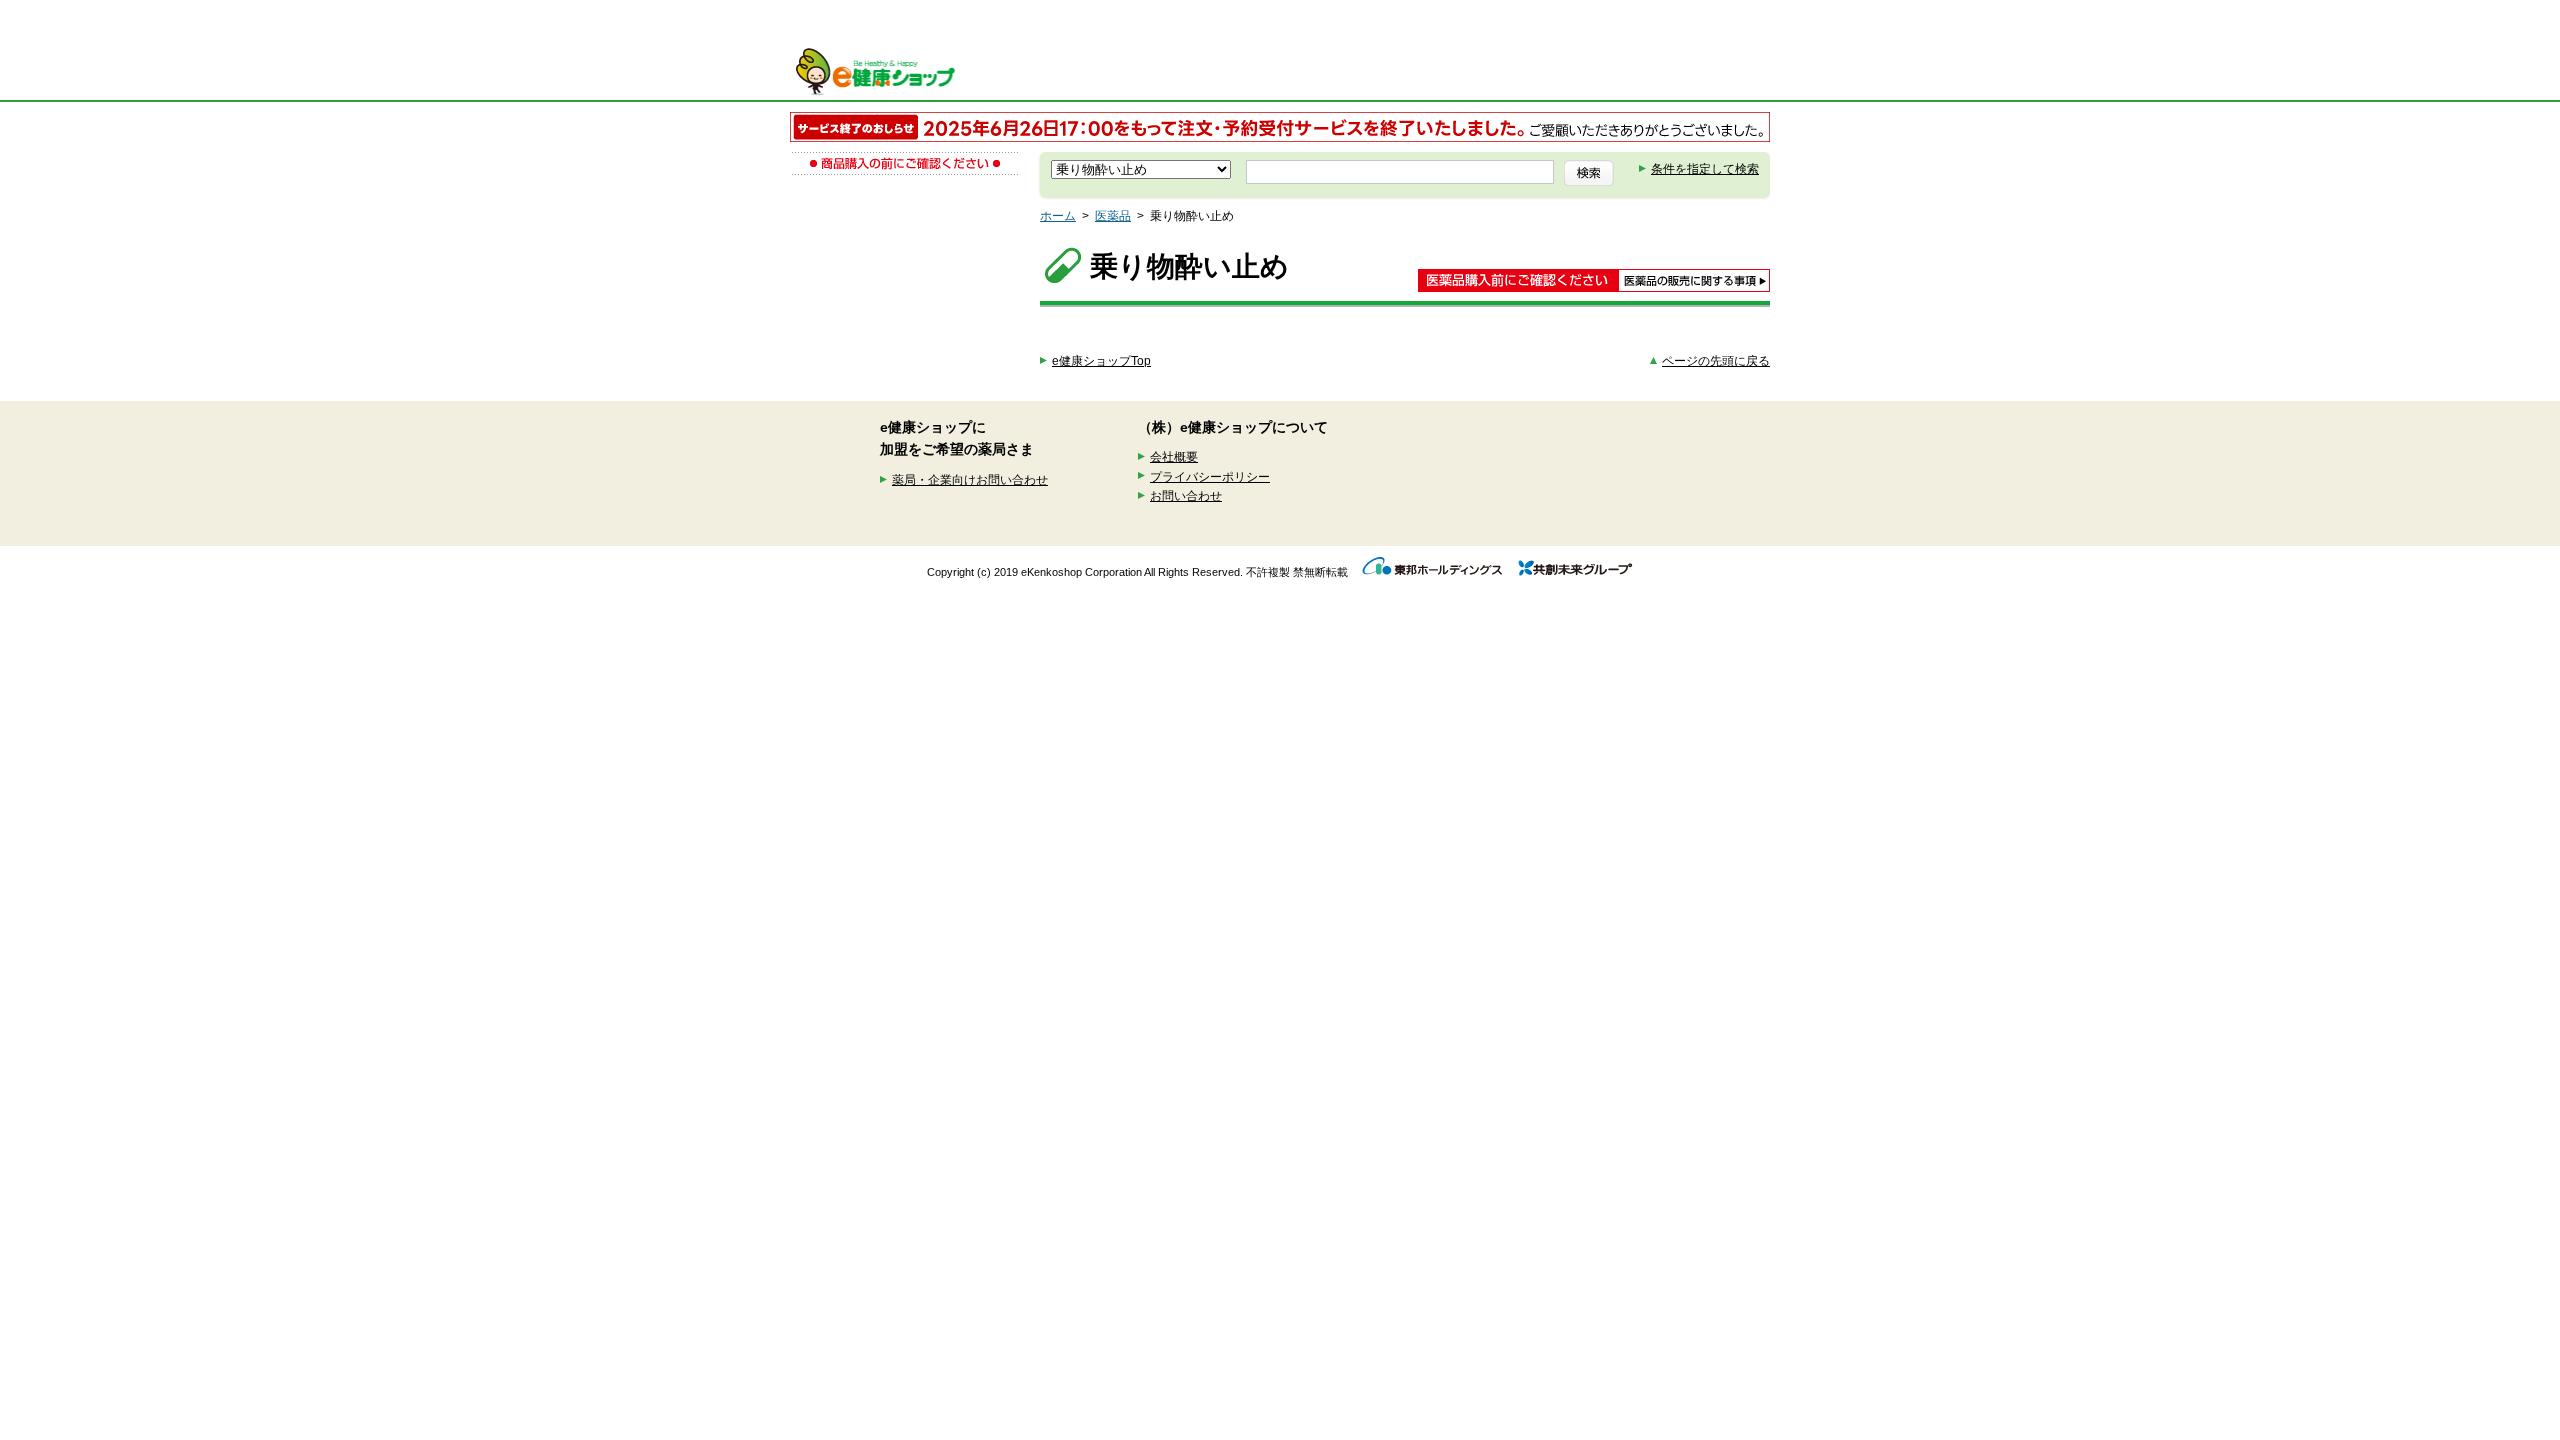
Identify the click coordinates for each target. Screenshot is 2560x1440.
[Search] (1589, 173)
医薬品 (1113, 216)
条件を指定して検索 (1705, 169)
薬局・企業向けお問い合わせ (970, 480)
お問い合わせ (1186, 496)
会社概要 (1174, 457)
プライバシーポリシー (1210, 477)
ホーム (1058, 216)
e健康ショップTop (1101, 361)
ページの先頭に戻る (1716, 361)
